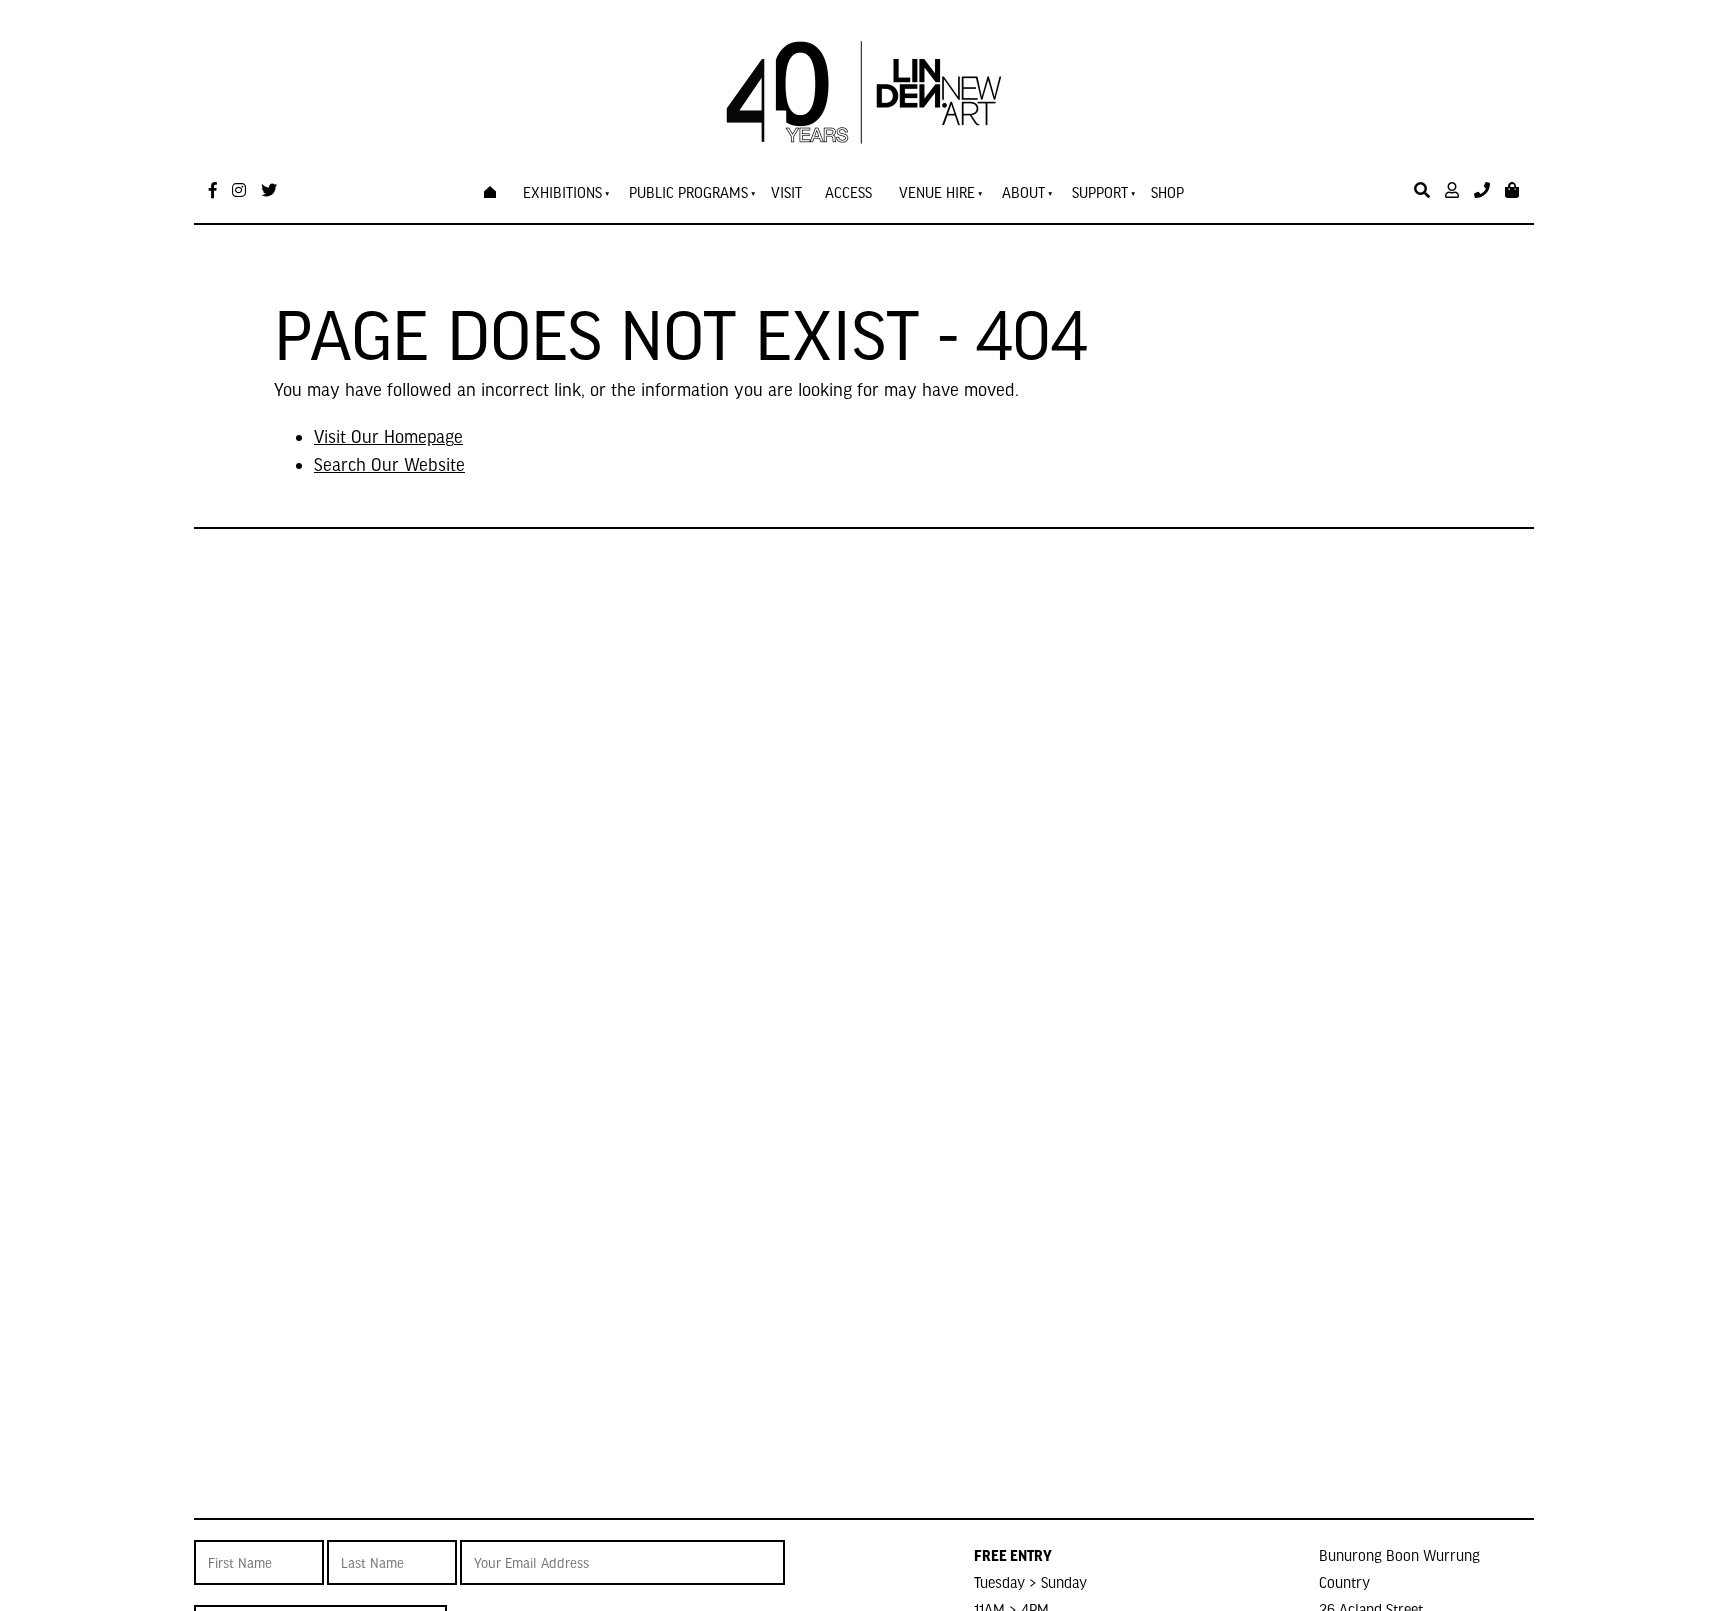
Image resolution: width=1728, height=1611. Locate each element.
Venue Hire (937, 192)
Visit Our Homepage (388, 435)
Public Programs (688, 192)
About (1023, 192)
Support (1100, 192)
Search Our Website (389, 463)
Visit (786, 192)
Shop (1167, 192)
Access (848, 192)
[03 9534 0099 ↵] (1482, 190)
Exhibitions (562, 192)
